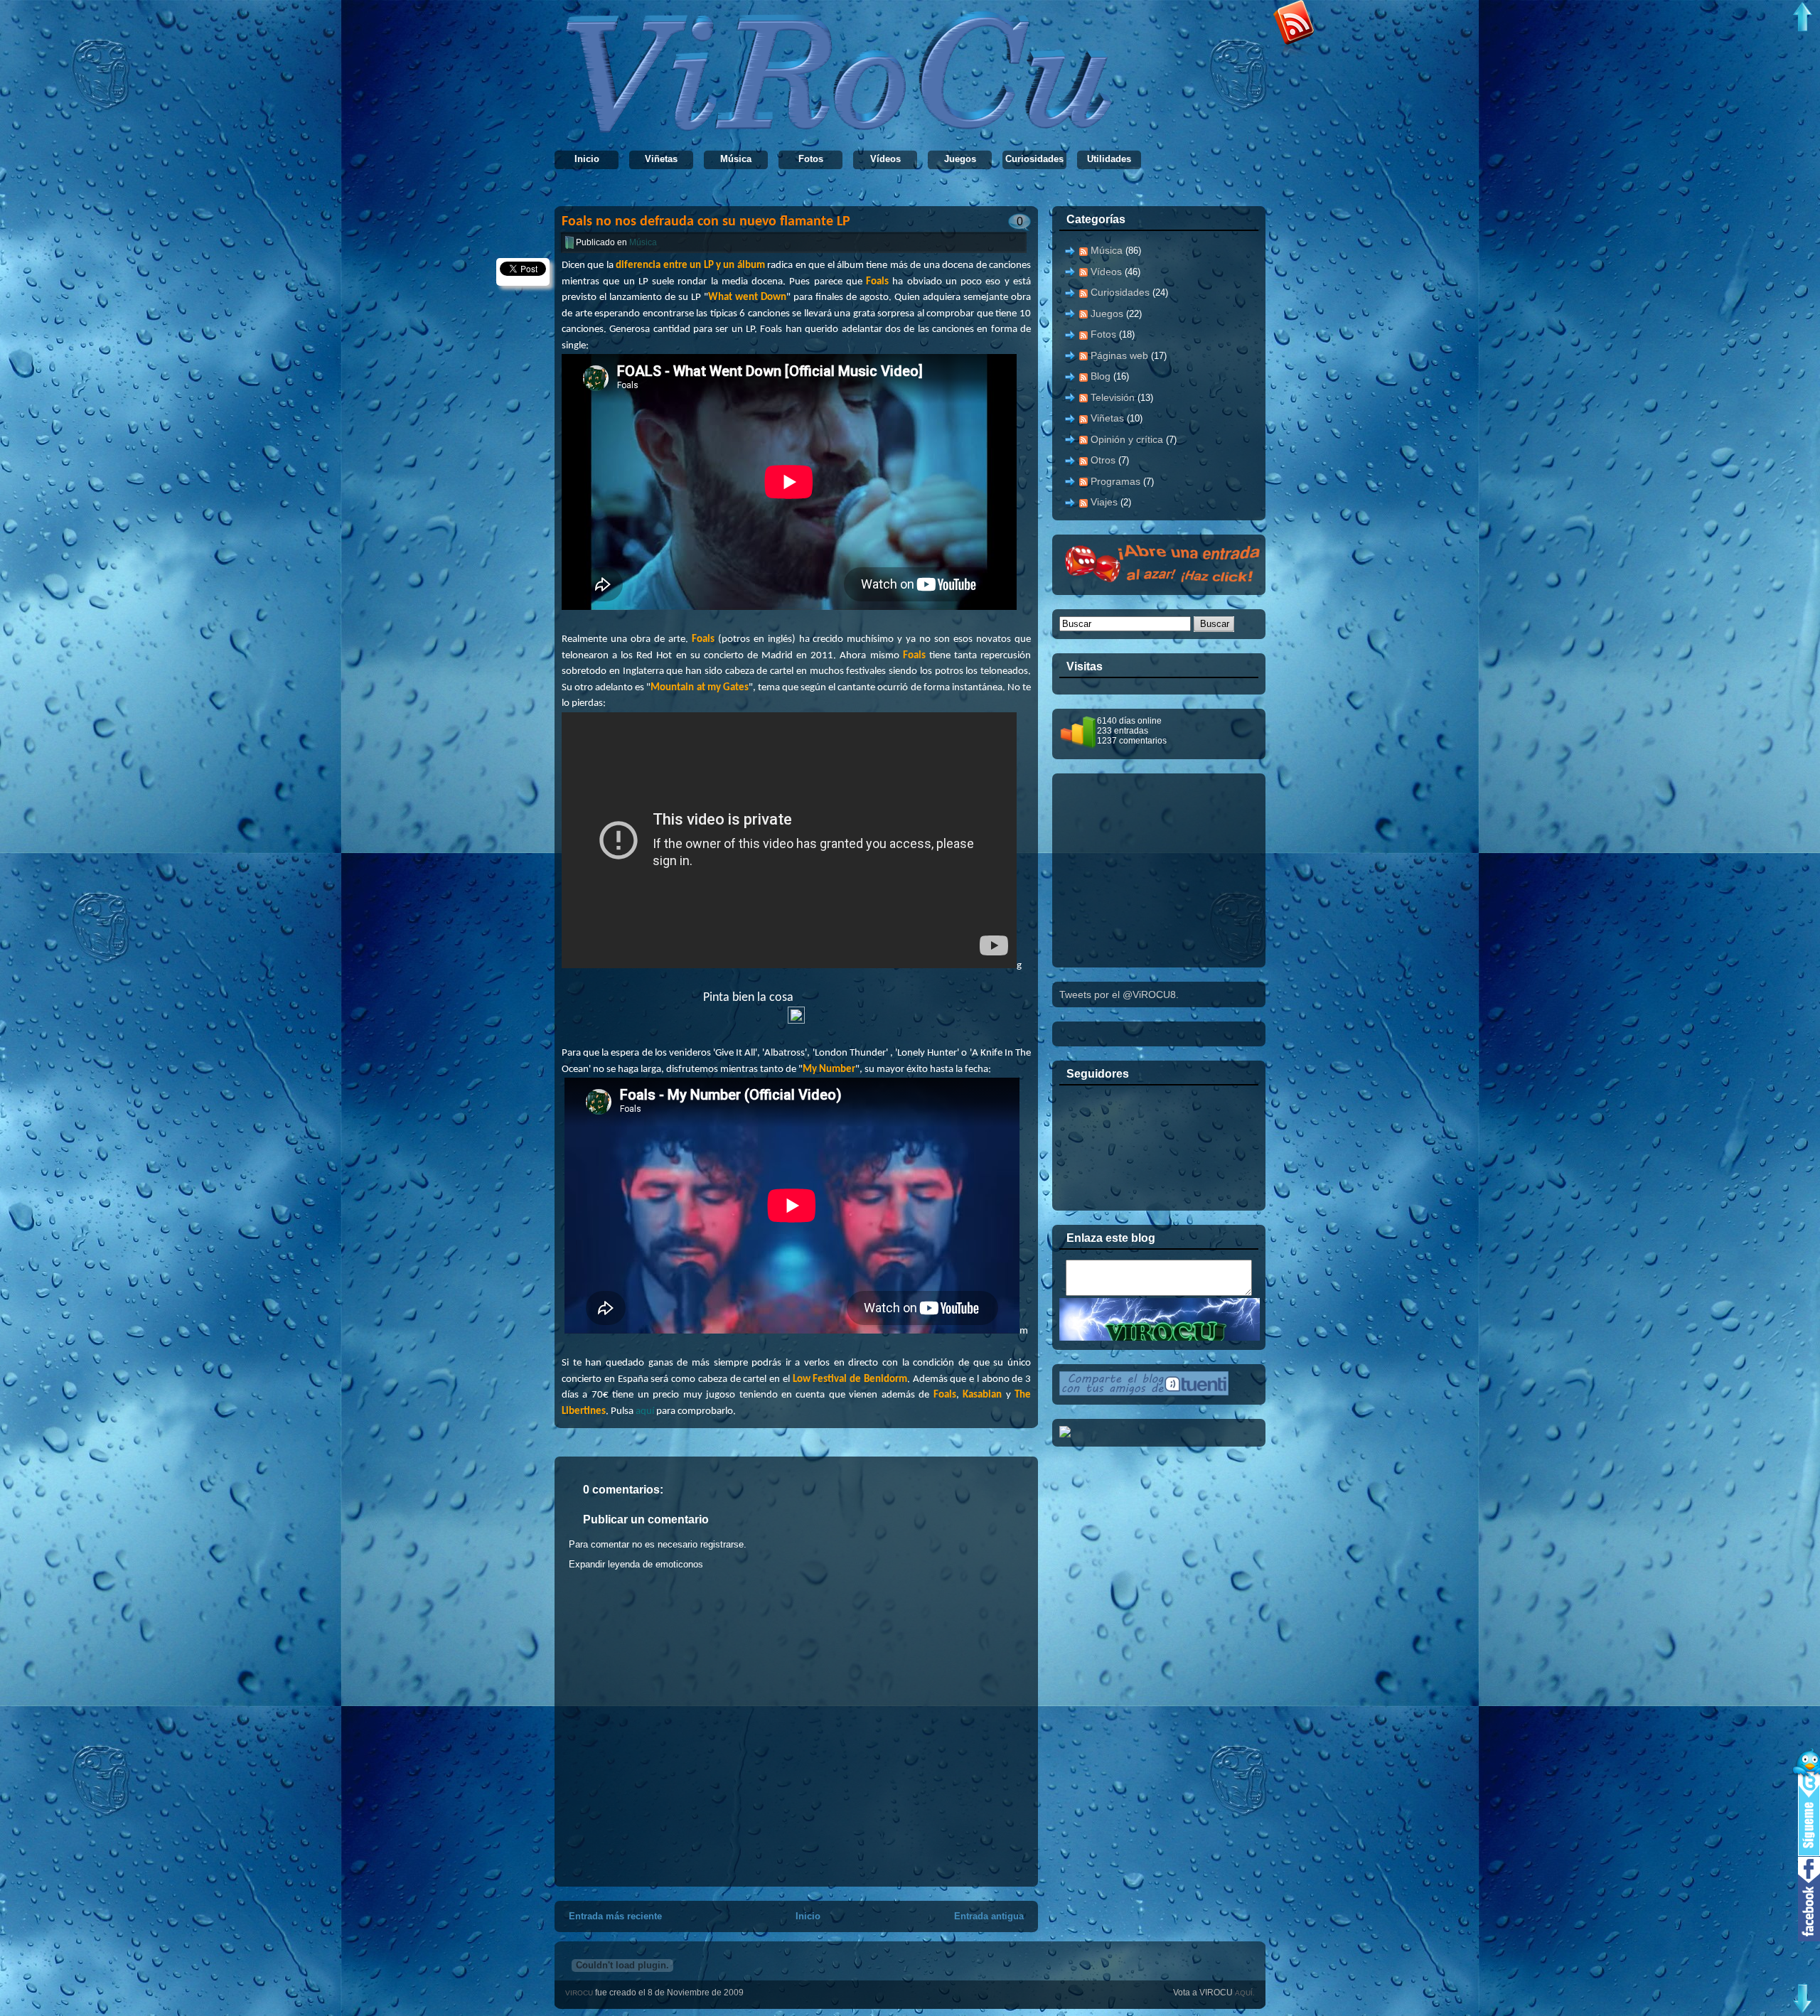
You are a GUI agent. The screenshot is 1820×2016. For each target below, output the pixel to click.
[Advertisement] (1166, 869)
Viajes (1104, 502)
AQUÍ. (1245, 1993)
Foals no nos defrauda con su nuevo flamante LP (706, 222)
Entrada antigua (989, 1916)
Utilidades (1109, 159)
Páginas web (1119, 355)
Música (736, 159)
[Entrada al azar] (1167, 582)
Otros (1103, 460)
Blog (1101, 376)
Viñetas (661, 159)
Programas (1115, 481)
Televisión (1113, 397)
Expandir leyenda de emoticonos (636, 1564)
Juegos (960, 159)
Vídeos (885, 159)
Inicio (587, 159)
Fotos (811, 159)
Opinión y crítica (1127, 439)
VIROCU (580, 1993)
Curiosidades (1034, 159)
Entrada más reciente (615, 1916)
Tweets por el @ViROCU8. (1119, 994)
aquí (645, 1411)
